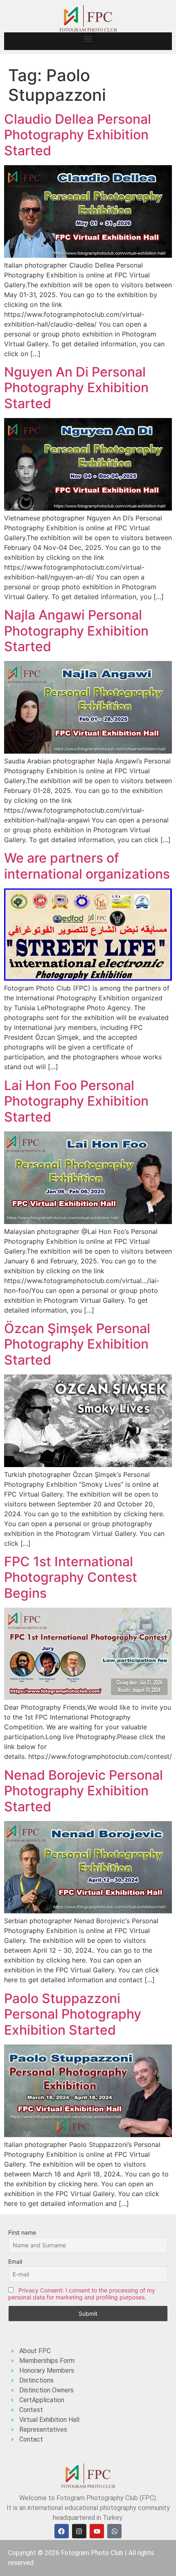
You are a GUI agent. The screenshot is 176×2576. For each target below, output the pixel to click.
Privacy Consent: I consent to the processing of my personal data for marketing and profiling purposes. (82, 2294)
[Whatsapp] (114, 2531)
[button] (88, 39)
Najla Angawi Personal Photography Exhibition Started (76, 631)
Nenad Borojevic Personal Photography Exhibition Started (83, 1791)
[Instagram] (79, 2531)
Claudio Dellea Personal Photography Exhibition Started (78, 135)
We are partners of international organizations (87, 866)
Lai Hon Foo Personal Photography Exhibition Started (76, 1101)
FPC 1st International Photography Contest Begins (71, 1577)
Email (15, 2261)
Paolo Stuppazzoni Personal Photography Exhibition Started (73, 2014)
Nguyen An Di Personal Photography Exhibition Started (76, 388)
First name (22, 2232)
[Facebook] (62, 2531)
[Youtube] (97, 2531)
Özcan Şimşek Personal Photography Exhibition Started (77, 1344)
